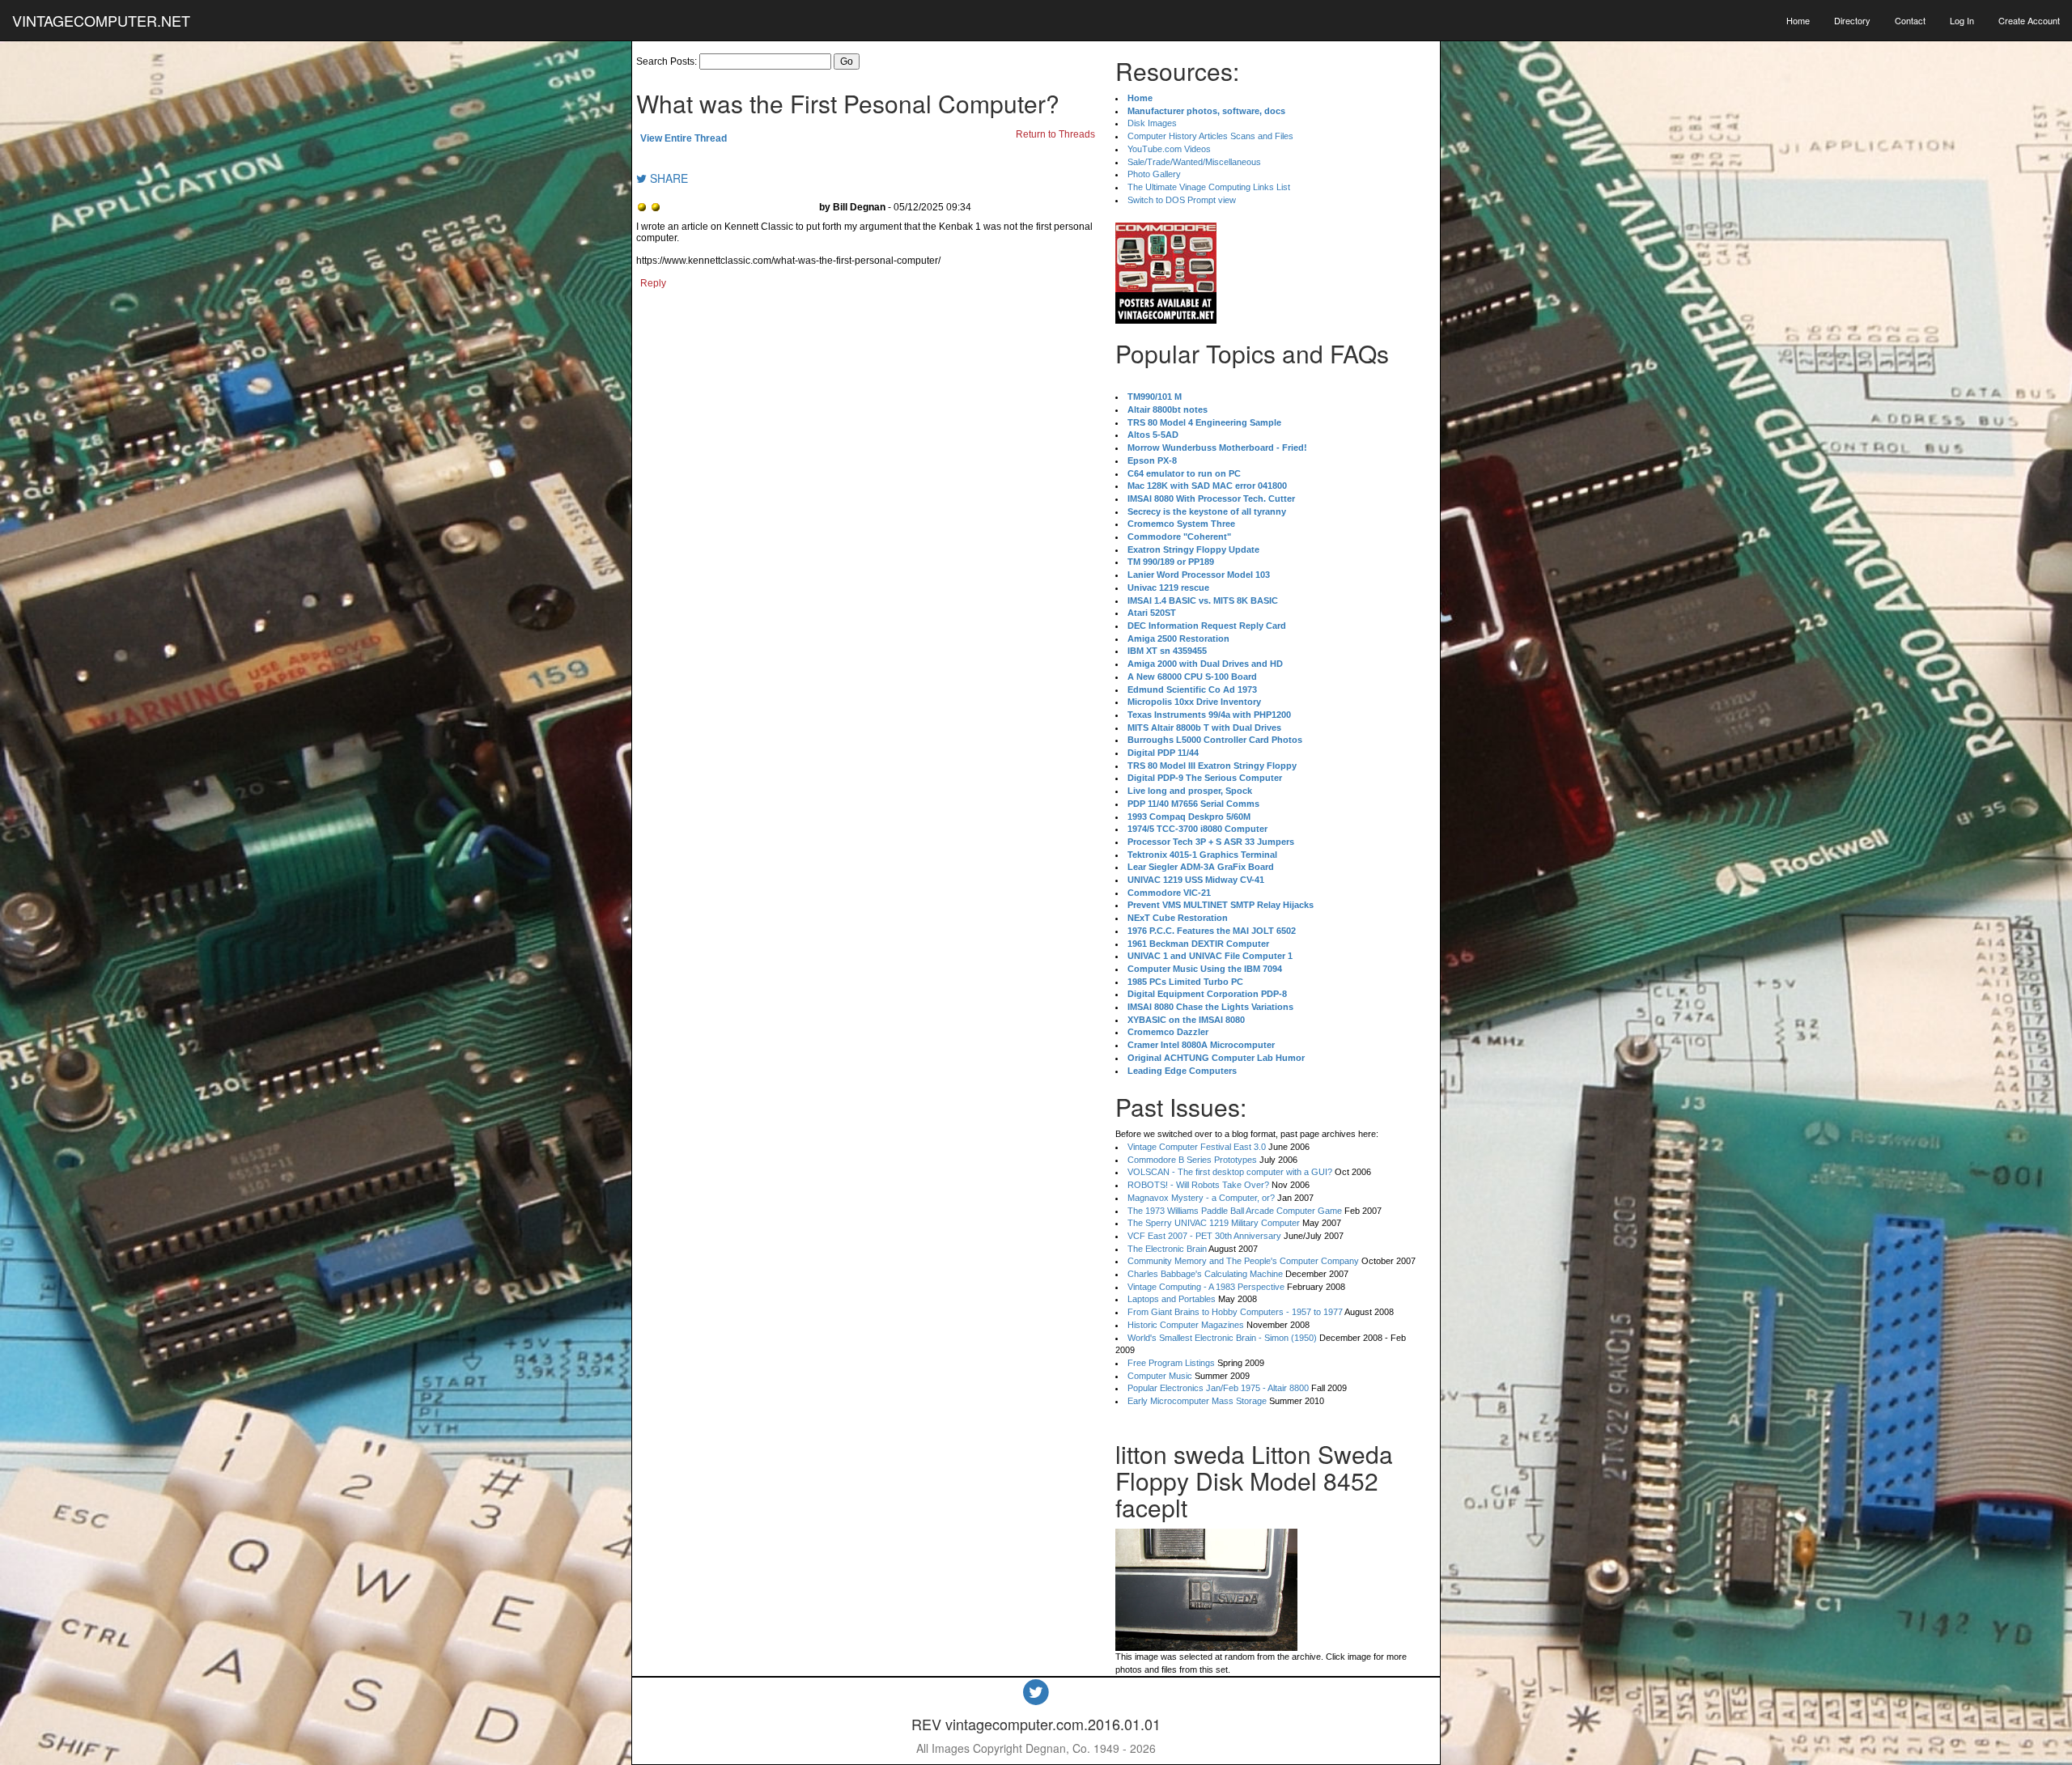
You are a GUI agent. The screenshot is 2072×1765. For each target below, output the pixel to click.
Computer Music (1160, 1376)
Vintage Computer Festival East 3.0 (1197, 1147)
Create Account (2029, 20)
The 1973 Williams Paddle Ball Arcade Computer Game (1235, 1211)
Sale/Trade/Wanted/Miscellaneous (1194, 162)
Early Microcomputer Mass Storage (1197, 1401)
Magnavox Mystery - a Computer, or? (1201, 1198)
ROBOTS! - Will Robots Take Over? (1198, 1185)
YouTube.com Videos (1169, 149)
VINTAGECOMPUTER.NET (101, 20)
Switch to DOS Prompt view (1182, 200)
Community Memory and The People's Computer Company (1243, 1261)
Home (1798, 20)
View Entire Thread (684, 138)
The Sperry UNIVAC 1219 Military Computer (1214, 1223)
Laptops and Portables (1172, 1299)
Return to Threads (1055, 134)
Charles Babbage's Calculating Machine (1205, 1274)
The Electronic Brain (1167, 1249)
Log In (1962, 20)
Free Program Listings (1171, 1363)
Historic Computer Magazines (1186, 1325)
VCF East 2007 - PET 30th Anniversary (1204, 1236)
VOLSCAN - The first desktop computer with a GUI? (1230, 1172)
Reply (653, 283)
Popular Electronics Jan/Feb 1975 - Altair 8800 (1218, 1388)
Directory (1852, 20)
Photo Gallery (1154, 174)
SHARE (667, 178)
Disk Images (1152, 123)
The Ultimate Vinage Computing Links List (1209, 187)
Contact (1910, 20)
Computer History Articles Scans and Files (1210, 136)
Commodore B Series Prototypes (1192, 1160)
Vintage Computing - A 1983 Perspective (1206, 1287)
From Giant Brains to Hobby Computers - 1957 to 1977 (1235, 1312)
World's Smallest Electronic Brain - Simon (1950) (1222, 1338)
